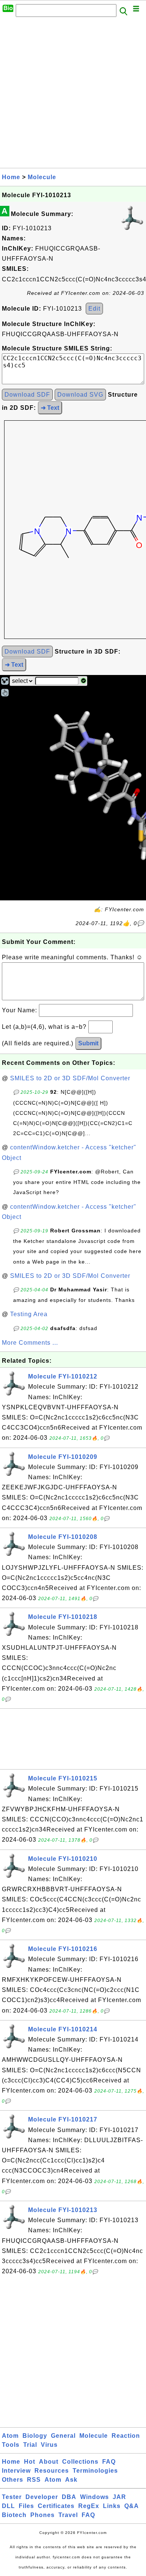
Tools (11, 2445)
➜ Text (50, 408)
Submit (88, 1043)
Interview (16, 2471)
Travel (68, 2515)
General (63, 2436)
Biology (35, 2436)
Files (26, 2506)
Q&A (132, 2506)
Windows (95, 2497)
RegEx (89, 2506)
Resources (52, 2471)
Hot (30, 2462)
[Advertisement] (73, 95)
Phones (42, 2515)
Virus (49, 2445)
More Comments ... (30, 1343)
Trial (30, 2445)
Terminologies (95, 2471)
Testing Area (29, 1314)
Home (11, 177)
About (49, 2462)
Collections (80, 2462)
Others (13, 2480)
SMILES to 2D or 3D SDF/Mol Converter (70, 1078)
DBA (69, 2497)
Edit (94, 309)
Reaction (126, 2436)
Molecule (42, 177)
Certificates (56, 2506)
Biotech (14, 2515)
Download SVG (80, 395)
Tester (12, 2497)
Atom (10, 2436)
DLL (8, 2506)
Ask (71, 2480)
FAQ (109, 2462)
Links (112, 2506)
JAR (119, 2497)
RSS (34, 2480)
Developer (42, 2497)
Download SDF (27, 395)
